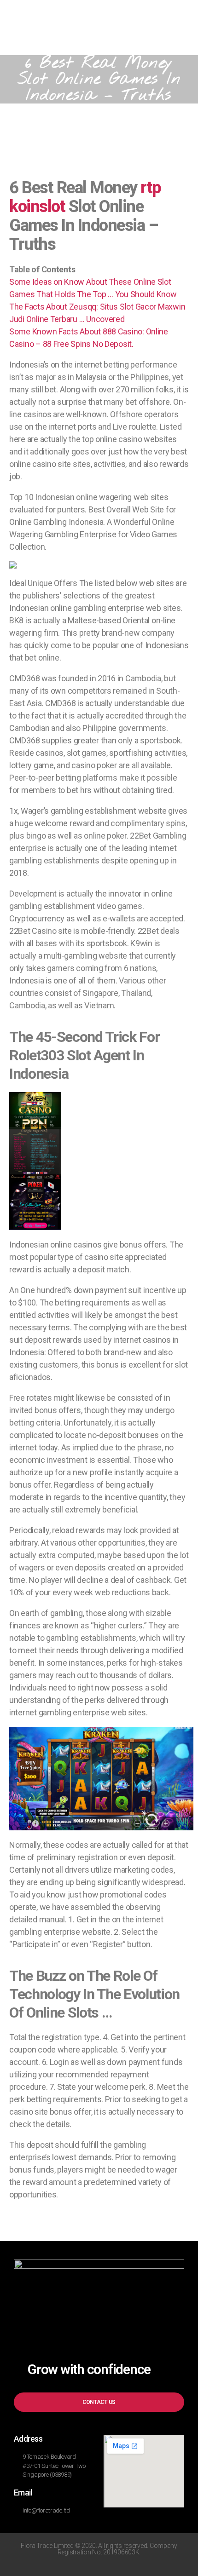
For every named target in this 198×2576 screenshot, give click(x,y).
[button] (99, 2402)
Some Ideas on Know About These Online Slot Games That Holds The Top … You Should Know (93, 288)
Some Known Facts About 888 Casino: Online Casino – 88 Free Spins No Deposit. (89, 338)
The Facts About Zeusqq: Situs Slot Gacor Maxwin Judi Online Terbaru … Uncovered (97, 313)
